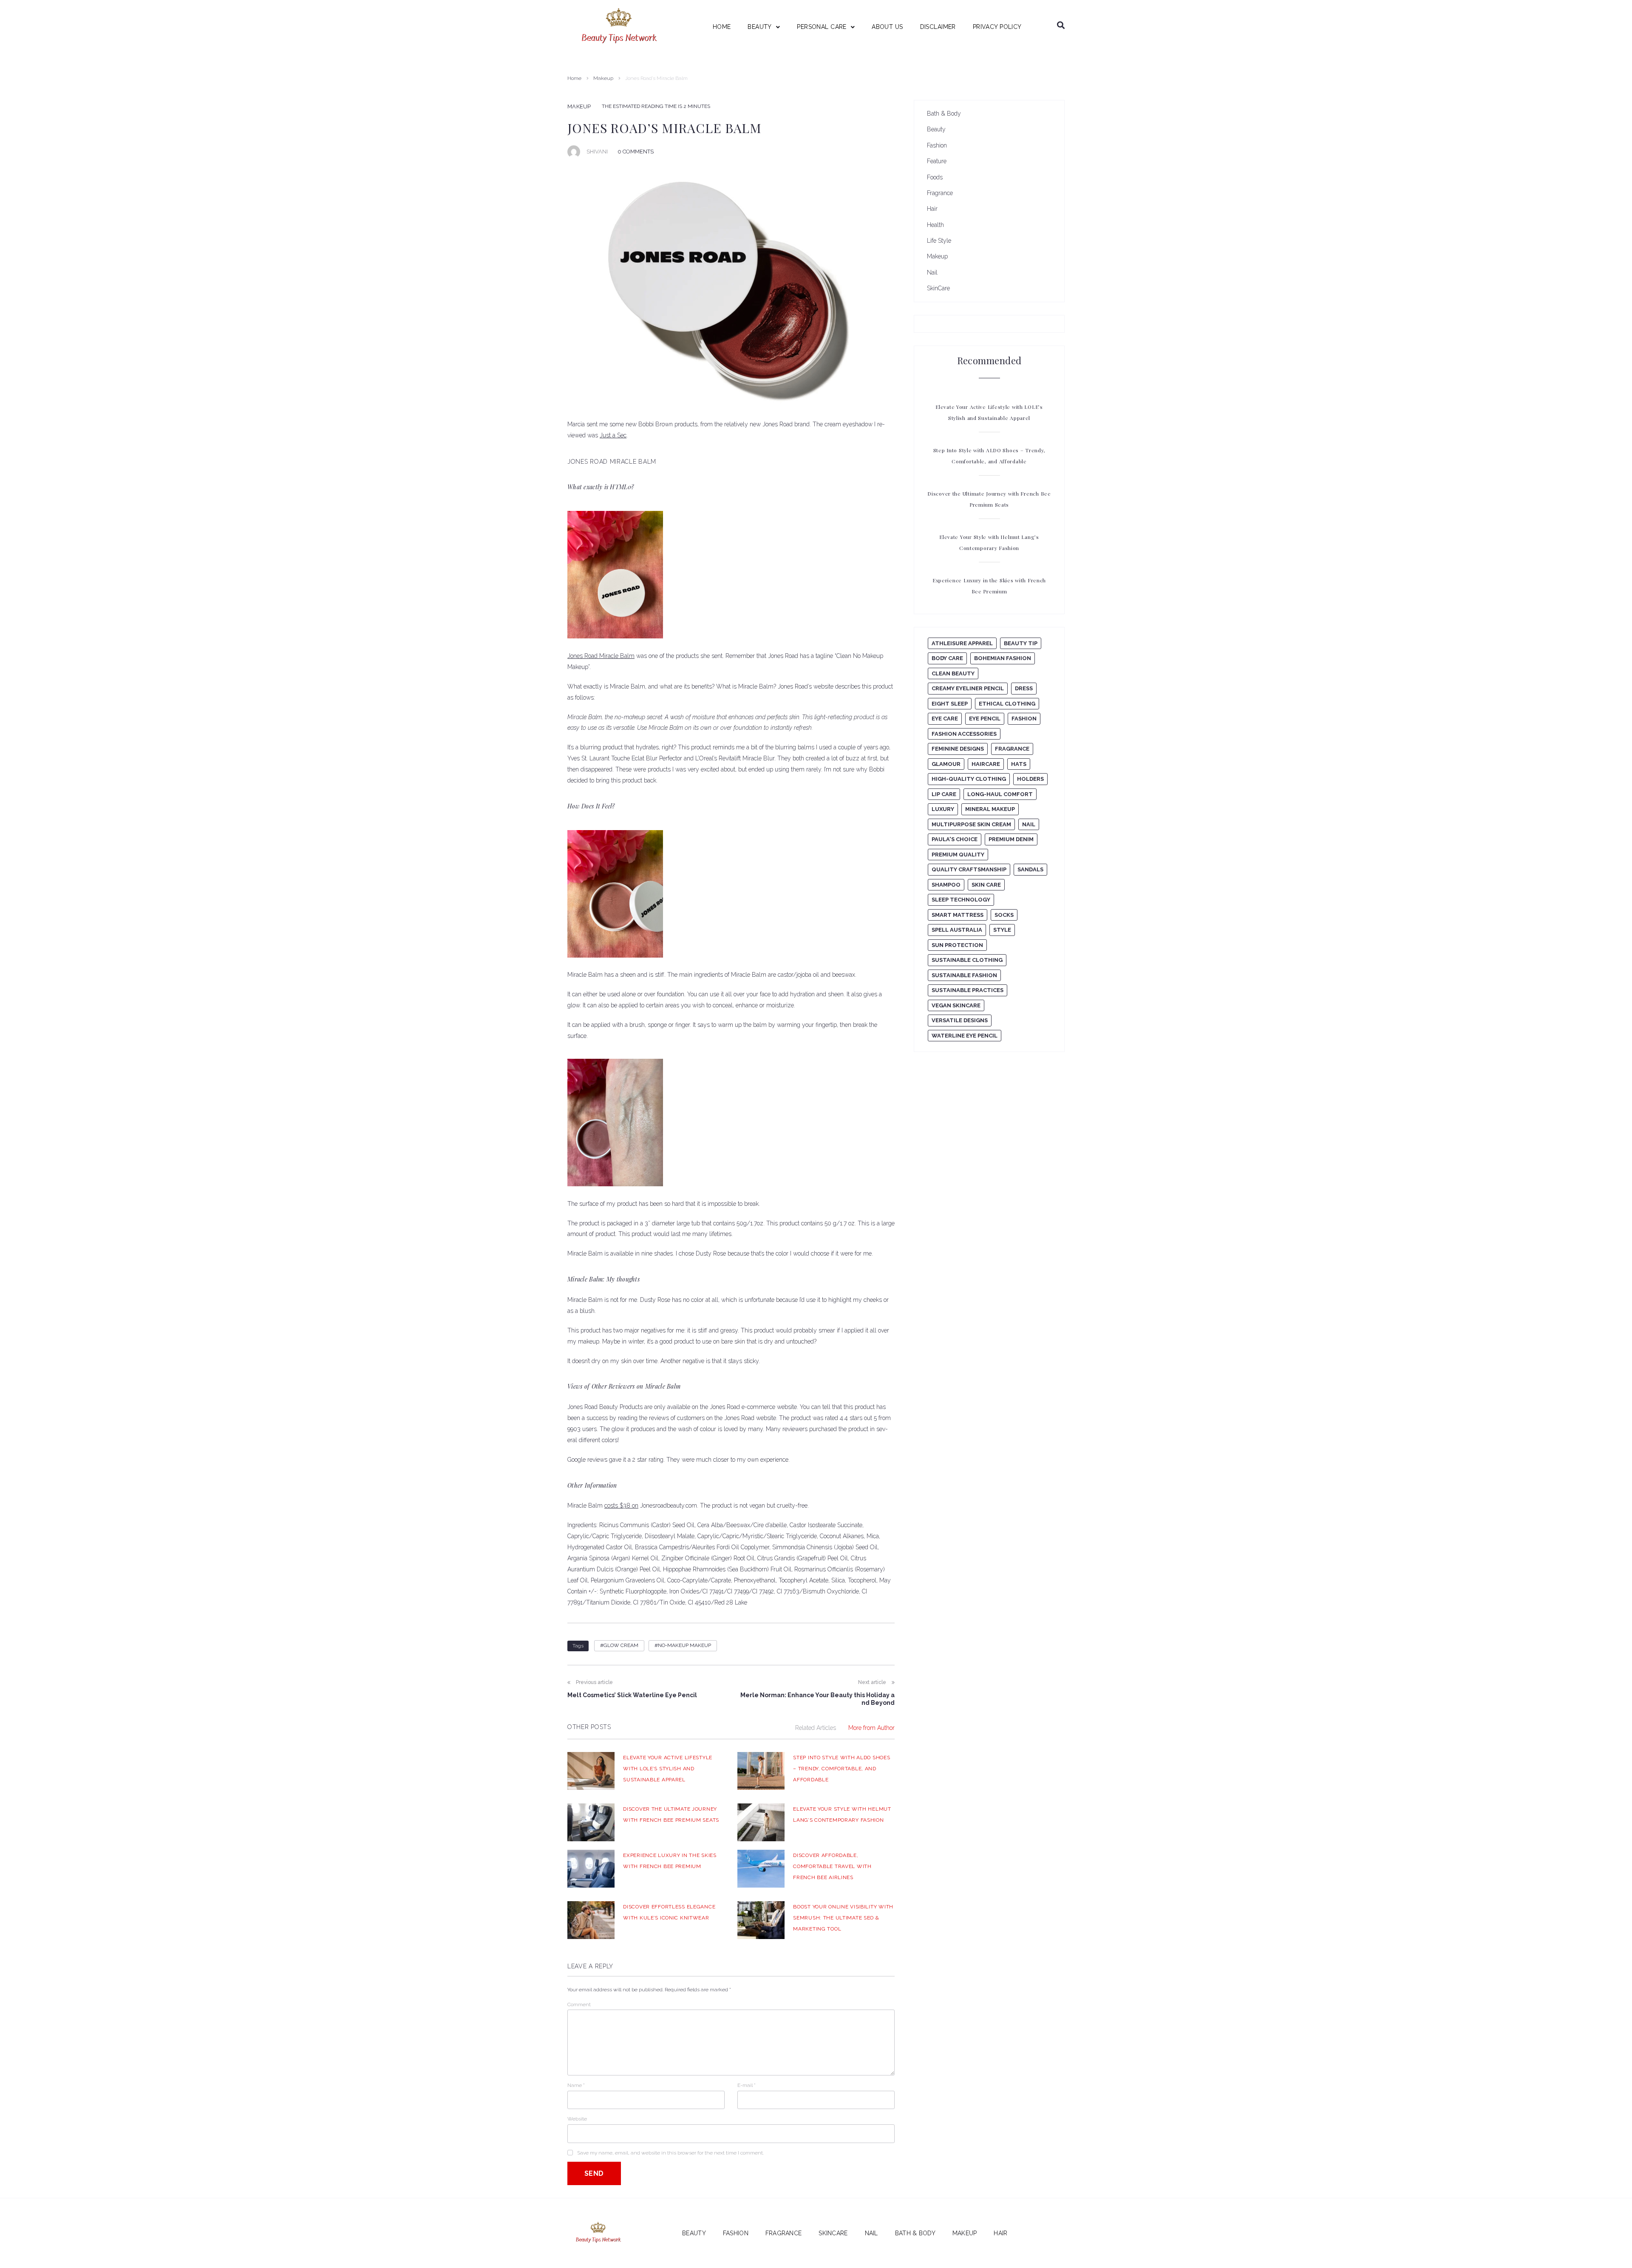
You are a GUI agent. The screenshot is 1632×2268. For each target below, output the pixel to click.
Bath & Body (944, 113)
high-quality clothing (969, 779)
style (1002, 930)
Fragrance (940, 193)
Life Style (939, 241)
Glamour (946, 764)
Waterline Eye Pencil (965, 1036)
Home (574, 78)
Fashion (937, 145)
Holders (1030, 779)
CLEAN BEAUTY (953, 673)
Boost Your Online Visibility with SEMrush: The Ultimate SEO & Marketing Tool (843, 1918)
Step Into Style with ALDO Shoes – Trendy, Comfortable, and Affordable (841, 1769)
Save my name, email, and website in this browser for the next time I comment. (670, 2153)
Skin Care (986, 885)
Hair (932, 209)
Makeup (603, 78)
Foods (935, 177)
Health (935, 225)
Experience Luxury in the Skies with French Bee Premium (989, 586)
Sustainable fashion (964, 975)
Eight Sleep (950, 704)
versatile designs (960, 1020)
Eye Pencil (985, 719)
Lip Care (944, 794)
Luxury (943, 809)
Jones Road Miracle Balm (601, 656)
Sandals (1030, 869)
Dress (1024, 688)
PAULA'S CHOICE (955, 839)
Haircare (986, 764)
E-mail (747, 2085)
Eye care (945, 719)
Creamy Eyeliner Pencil (968, 688)
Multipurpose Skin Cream (971, 824)
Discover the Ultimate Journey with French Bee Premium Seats (989, 499)
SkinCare (938, 288)
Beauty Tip (1021, 643)
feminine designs (958, 749)
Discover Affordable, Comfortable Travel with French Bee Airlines (832, 1866)
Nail (932, 272)
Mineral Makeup (990, 809)
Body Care (947, 658)
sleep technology (961, 900)
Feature (937, 161)
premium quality (958, 855)
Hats (1019, 764)
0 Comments (636, 152)
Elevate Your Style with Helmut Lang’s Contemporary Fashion (989, 542)
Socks (1004, 915)
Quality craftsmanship (969, 869)
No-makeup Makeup (684, 1645)
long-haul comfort (1000, 794)
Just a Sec (613, 435)
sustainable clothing (967, 960)
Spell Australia (957, 930)
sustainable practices (968, 990)
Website (577, 2119)
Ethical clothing (1007, 704)
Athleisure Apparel (962, 643)
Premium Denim (1011, 839)
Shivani (597, 152)
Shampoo (946, 885)
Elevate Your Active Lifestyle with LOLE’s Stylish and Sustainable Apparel (668, 1769)
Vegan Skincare (956, 1005)
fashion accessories (964, 734)
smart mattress (958, 915)
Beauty (936, 129)
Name (576, 2085)
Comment (579, 2004)
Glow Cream (621, 1645)
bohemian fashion (1003, 658)
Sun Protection (957, 945)
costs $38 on (621, 1505)
